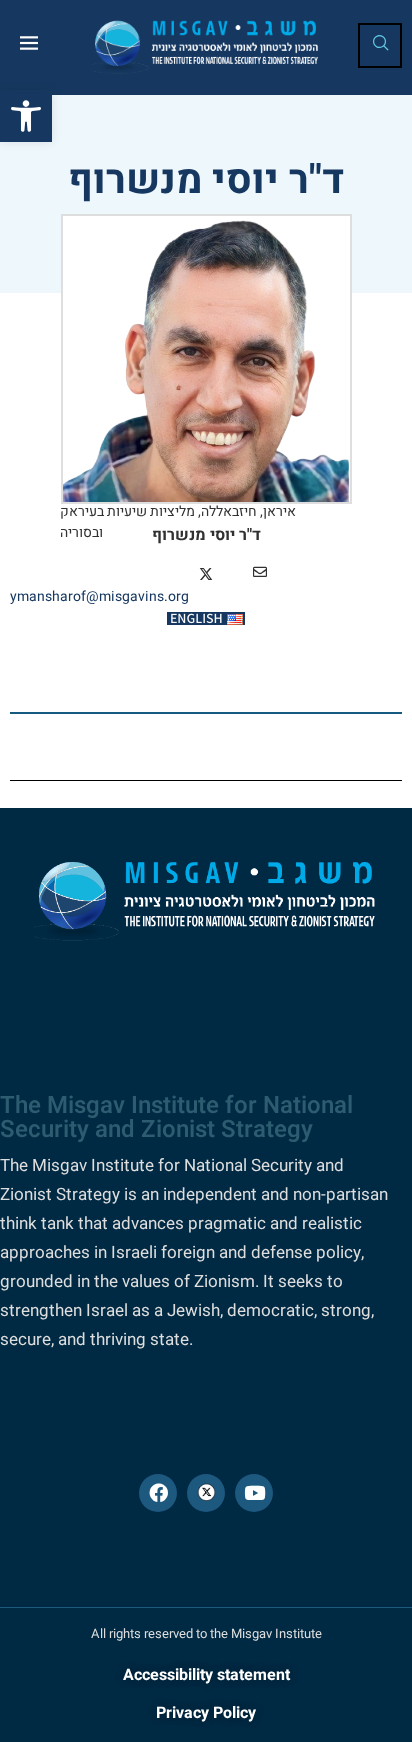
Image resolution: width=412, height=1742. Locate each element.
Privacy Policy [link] (206, 1713)
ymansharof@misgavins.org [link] (99, 596)
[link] (26, 116)
